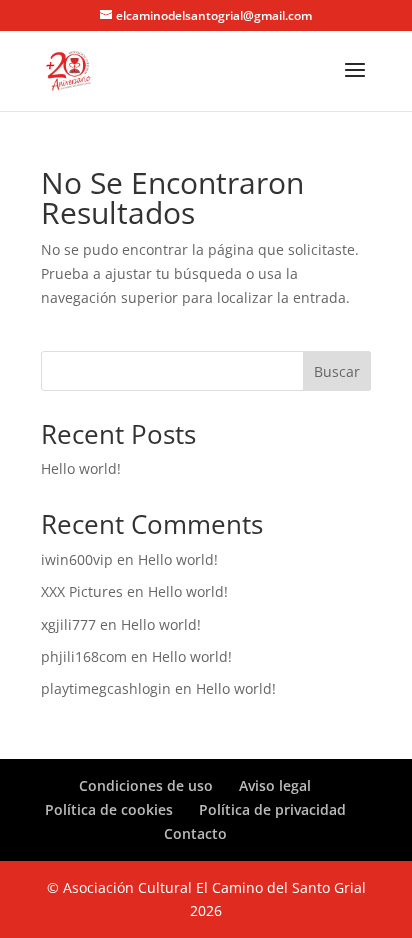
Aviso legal (275, 785)
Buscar (337, 371)
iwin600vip (77, 559)
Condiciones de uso (146, 785)
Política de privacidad (272, 809)
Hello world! (81, 468)
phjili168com (84, 656)
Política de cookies (109, 809)
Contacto (195, 833)
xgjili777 (68, 624)
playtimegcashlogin (106, 688)
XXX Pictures (82, 591)
